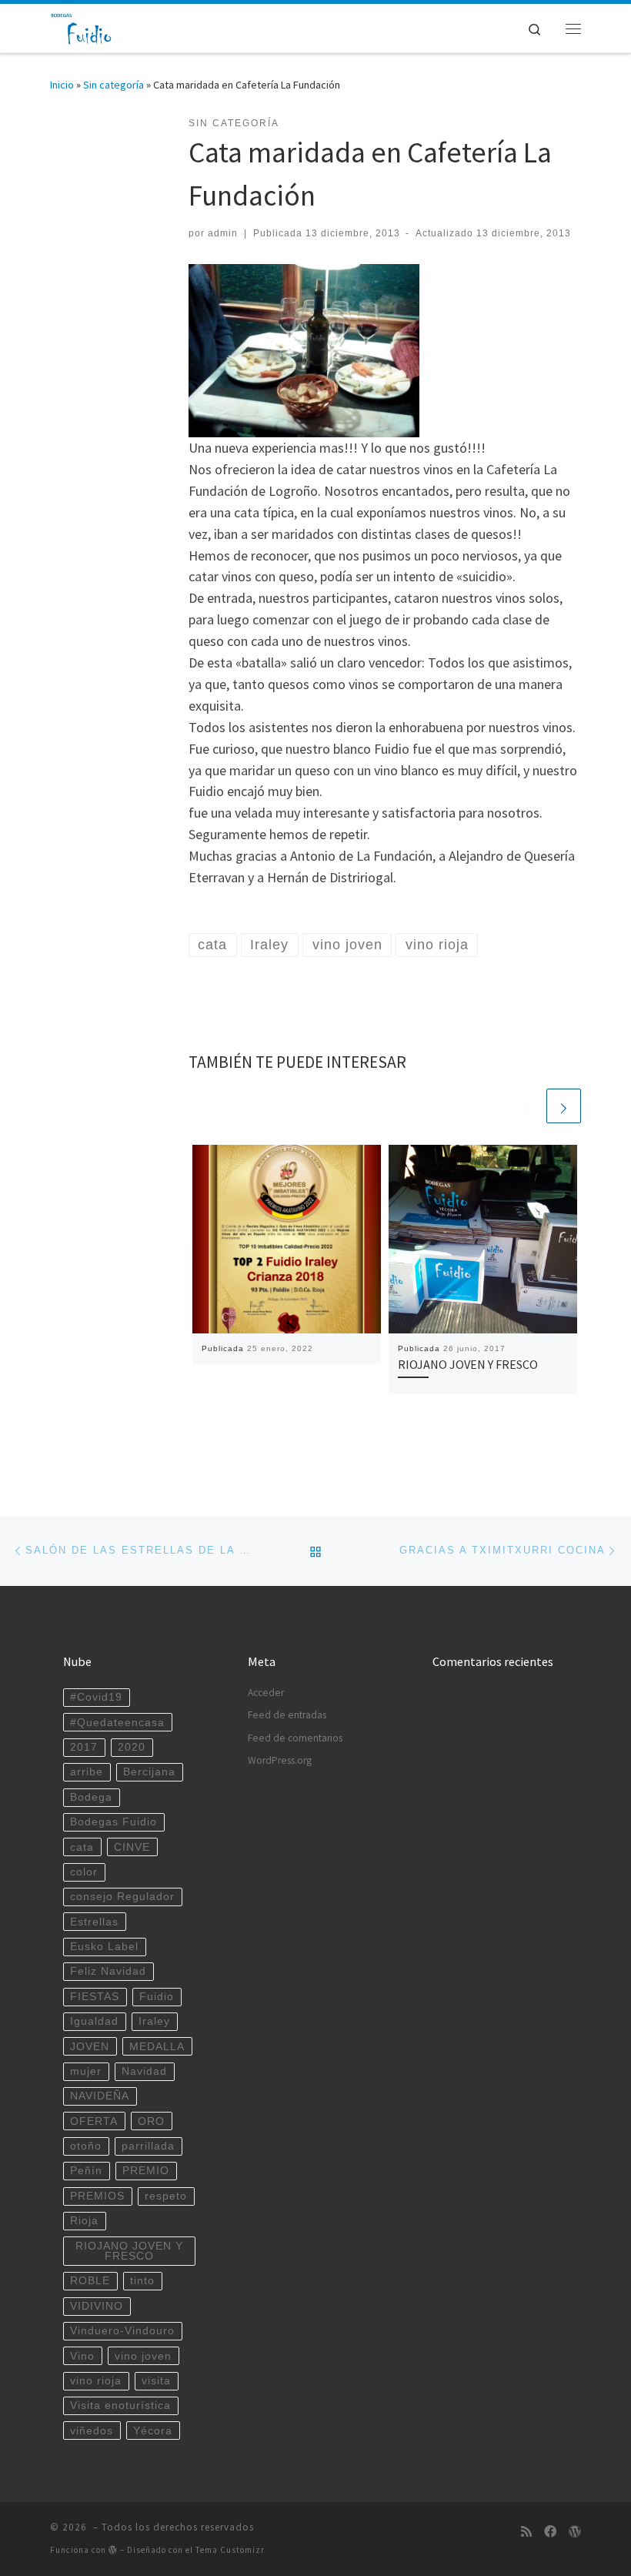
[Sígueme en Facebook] (550, 2532)
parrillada (148, 2146)
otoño (86, 2146)
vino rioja (96, 2381)
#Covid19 (96, 1697)
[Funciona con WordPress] (113, 2549)
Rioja (84, 2221)
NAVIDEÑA (100, 2096)
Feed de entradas (287, 1715)
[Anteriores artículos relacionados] (527, 1106)
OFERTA (94, 2121)
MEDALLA (157, 2047)
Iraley (154, 2021)
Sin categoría (114, 85)
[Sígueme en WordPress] (575, 2532)
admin (223, 233)
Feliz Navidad (108, 1971)
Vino (82, 2356)
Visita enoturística (120, 2405)
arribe (87, 1772)
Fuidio (157, 1997)
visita (156, 2381)
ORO (151, 2121)
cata (82, 1847)
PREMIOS (97, 2196)
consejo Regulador (122, 1897)
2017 (84, 1747)
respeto (166, 2196)
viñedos (92, 2431)
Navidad (144, 2071)
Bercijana (149, 1772)
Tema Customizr (230, 2550)
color (84, 1872)
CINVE (132, 1847)
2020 (132, 1747)
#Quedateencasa (117, 1723)
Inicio (62, 85)
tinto (142, 2281)
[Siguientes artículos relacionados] (564, 1106)
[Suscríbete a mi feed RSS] (526, 2532)
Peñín (86, 2171)
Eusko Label (104, 1947)
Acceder (266, 1693)
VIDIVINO (97, 2306)
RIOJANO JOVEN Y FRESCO (468, 1364)
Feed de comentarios (295, 1738)
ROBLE (90, 2281)
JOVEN (90, 2047)
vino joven (143, 2356)
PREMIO (146, 2171)
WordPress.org (280, 1760)
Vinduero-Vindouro (122, 2331)
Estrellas (94, 1922)
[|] (82, 26)
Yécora (153, 2431)
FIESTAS (95, 1997)
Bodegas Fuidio (114, 1822)
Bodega (91, 1797)
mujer (86, 2071)
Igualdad (94, 2021)
